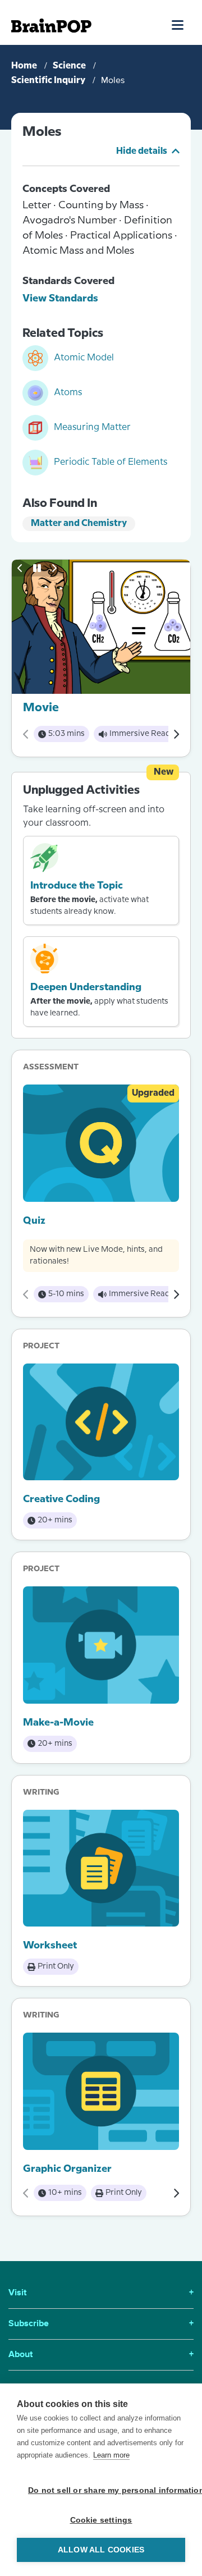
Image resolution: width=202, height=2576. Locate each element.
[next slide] (54, 568)
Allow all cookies (101, 2550)
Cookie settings (101, 2520)
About (101, 2355)
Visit (101, 2293)
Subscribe (101, 2324)
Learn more (111, 2455)
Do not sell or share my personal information (107, 2490)
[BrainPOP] (51, 26)
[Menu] (178, 25)
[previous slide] (20, 568)
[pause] (37, 568)
